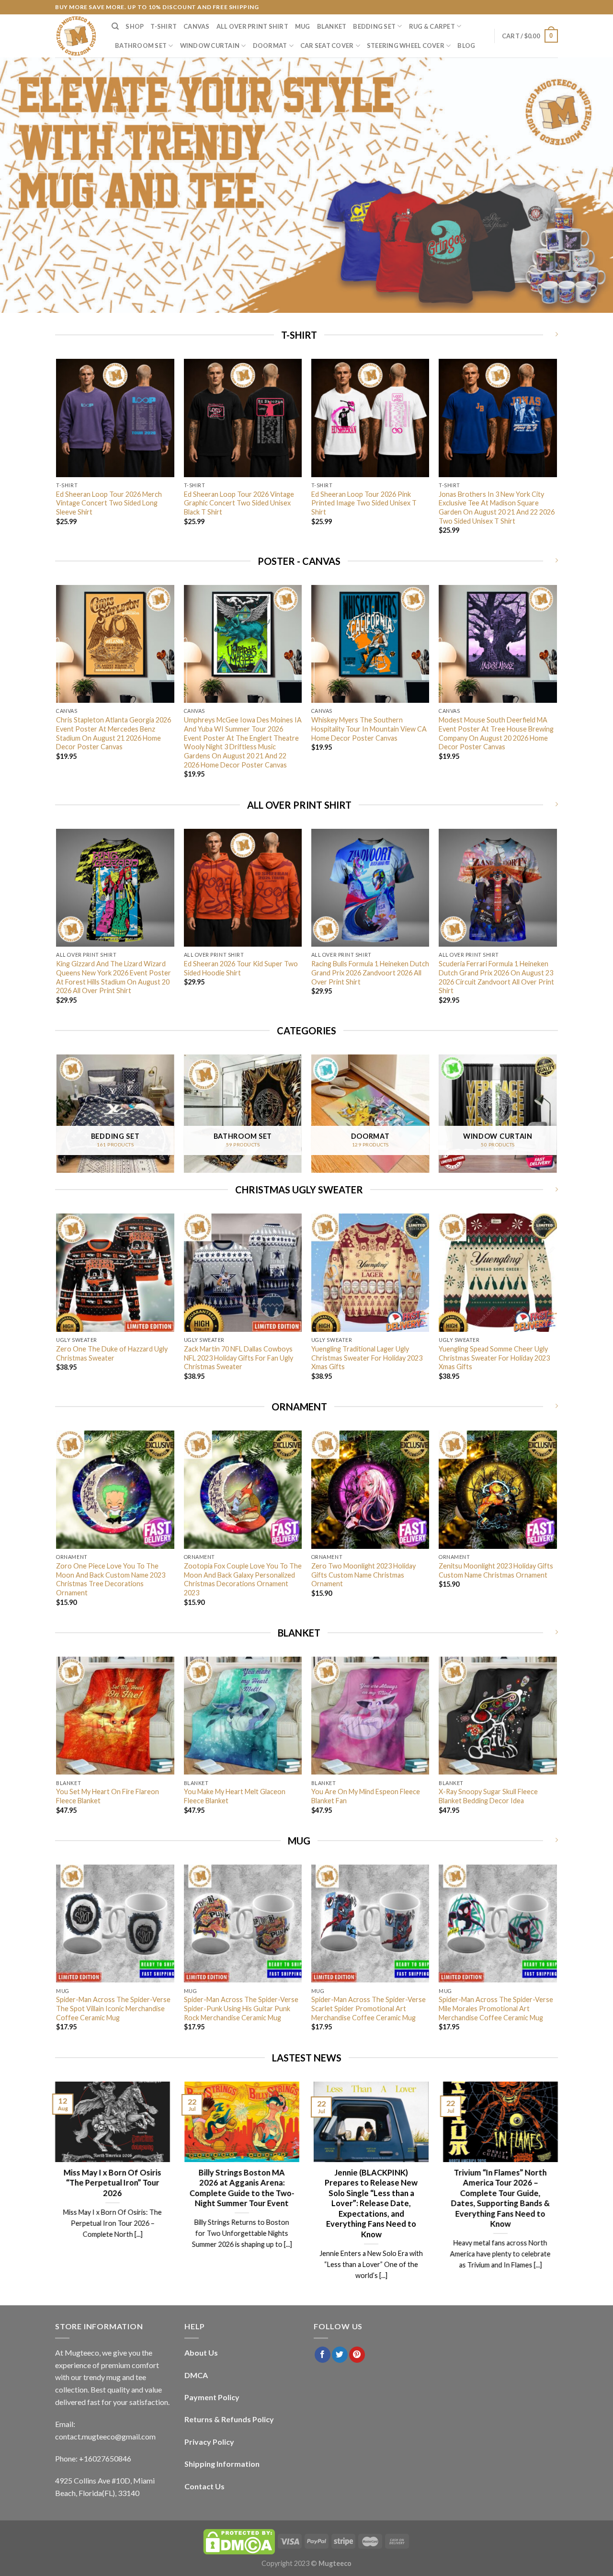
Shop (135, 26)
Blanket (332, 26)
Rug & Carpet (432, 26)
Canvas (197, 26)
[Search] (115, 26)
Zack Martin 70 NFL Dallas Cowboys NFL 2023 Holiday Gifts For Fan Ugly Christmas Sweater (238, 1358)
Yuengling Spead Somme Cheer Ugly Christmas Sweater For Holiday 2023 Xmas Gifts (494, 1358)
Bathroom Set (141, 46)
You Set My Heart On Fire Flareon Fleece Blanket (108, 1796)
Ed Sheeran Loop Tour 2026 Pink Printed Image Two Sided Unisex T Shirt (364, 503)
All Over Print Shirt (252, 26)
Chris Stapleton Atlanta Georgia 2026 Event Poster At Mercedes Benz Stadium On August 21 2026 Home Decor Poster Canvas (114, 733)
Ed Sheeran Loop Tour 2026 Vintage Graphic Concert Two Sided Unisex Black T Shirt (239, 503)
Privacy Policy (209, 2442)
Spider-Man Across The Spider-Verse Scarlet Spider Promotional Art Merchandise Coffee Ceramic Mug (369, 2008)
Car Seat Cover (327, 46)
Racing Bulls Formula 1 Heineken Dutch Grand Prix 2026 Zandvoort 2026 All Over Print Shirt (370, 973)
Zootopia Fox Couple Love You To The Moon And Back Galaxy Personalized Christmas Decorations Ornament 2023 (243, 1579)
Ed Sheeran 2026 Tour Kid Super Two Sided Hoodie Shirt (241, 968)
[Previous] (57, 455)
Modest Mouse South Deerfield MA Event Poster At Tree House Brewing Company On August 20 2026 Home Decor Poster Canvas (496, 733)
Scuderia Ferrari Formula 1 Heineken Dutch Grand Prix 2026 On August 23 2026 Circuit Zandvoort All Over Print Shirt (496, 977)
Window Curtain (210, 46)
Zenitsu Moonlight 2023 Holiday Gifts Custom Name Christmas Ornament (496, 1570)
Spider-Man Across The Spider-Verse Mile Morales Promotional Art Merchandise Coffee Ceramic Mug (496, 2008)
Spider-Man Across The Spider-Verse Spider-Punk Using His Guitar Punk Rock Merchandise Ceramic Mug (241, 2008)
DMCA (196, 2375)
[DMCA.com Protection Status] (239, 2541)
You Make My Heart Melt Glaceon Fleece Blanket (235, 1796)
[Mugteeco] (76, 36)
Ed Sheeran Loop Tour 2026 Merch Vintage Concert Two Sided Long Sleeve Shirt (109, 503)
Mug (303, 26)
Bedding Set (374, 26)
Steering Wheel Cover (406, 46)
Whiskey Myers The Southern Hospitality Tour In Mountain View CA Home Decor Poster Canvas (369, 729)
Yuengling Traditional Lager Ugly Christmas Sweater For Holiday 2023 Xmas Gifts (367, 1358)
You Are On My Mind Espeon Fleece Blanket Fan (366, 1796)
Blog (466, 46)
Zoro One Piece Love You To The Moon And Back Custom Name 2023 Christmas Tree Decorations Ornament (111, 1579)
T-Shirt (164, 26)
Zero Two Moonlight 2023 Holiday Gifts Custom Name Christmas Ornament (363, 1575)
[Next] (556, 455)
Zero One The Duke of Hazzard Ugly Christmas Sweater (112, 1353)
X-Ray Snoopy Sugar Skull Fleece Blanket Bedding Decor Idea (488, 1796)
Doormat (270, 46)
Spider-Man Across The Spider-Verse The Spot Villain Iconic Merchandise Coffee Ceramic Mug (113, 2008)
